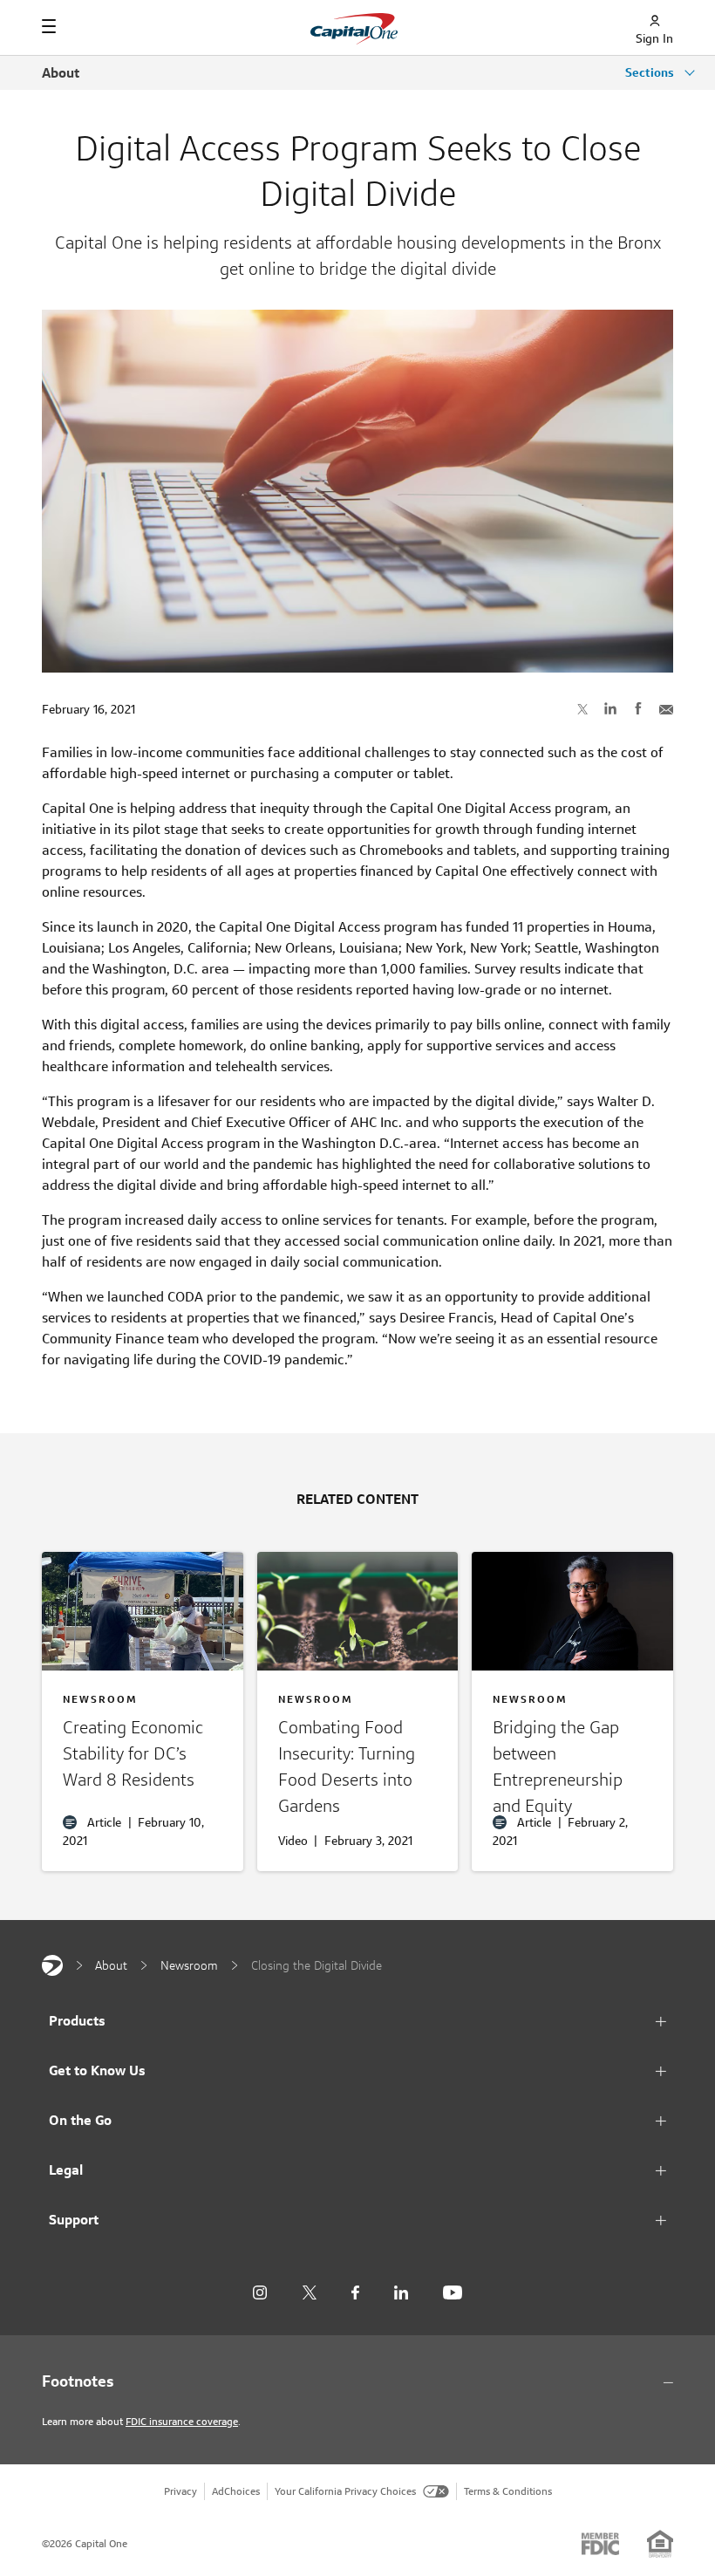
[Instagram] (260, 2293)
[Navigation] (49, 26)
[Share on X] (582, 708)
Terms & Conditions (508, 2491)
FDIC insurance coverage (182, 2421)
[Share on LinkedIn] (610, 708)
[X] (309, 2292)
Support (74, 2220)
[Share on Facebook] (638, 708)
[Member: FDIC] (600, 2544)
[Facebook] (355, 2293)
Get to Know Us (97, 2070)
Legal (66, 2170)
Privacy (180, 2491)
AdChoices (236, 2491)
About (61, 73)
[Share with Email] (666, 708)
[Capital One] (52, 1965)
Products (77, 2021)
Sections (651, 72)
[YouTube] (453, 2293)
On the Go (80, 2120)
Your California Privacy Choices (345, 2491)
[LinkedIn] (401, 2293)
